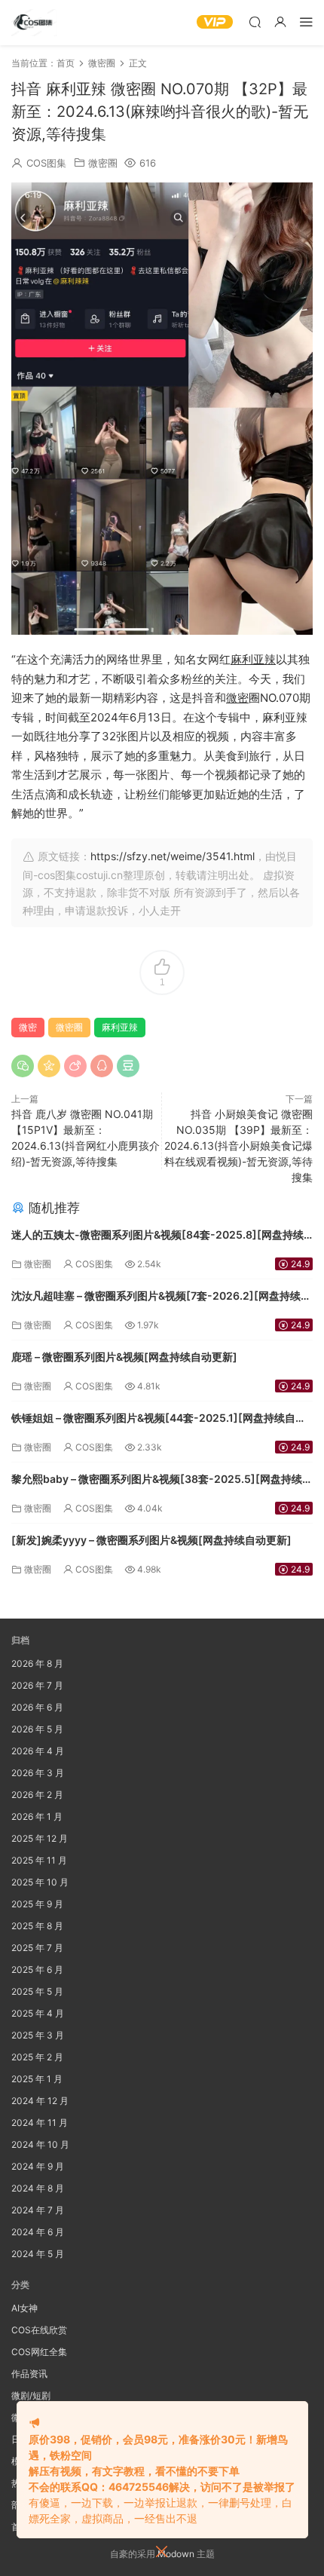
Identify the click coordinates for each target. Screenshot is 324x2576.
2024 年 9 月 (38, 2166)
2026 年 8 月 (37, 1663)
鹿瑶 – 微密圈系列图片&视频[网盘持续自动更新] (124, 1357)
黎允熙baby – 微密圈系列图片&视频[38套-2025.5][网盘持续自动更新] (162, 1480)
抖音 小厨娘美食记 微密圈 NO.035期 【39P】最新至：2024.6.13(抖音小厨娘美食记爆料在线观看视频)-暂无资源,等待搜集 (238, 1146)
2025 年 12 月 (40, 1838)
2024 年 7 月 (38, 2210)
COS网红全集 (39, 2352)
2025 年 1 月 (37, 2079)
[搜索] (255, 21)
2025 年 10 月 (40, 1882)
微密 (237, 698)
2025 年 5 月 (37, 1991)
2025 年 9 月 (37, 1904)
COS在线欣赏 (39, 2330)
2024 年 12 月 (40, 2101)
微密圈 (103, 163)
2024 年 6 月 (38, 2232)
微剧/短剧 (31, 2395)
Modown (176, 2554)
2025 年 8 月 (37, 1926)
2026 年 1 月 (37, 1816)
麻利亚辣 (253, 659)
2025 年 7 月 (37, 1948)
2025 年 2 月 (37, 2057)
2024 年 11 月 (40, 2123)
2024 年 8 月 (38, 2188)
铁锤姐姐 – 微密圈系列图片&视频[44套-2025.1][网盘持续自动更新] (159, 1419)
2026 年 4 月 (38, 1751)
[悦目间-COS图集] (34, 23)
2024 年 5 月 (38, 2254)
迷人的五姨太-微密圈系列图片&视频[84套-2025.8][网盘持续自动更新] (157, 1236)
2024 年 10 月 (40, 2144)
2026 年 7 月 (37, 1685)
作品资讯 (29, 2374)
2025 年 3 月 (38, 2035)
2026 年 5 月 (37, 1729)
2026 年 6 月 (37, 1707)
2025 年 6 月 (37, 1970)
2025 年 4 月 (38, 2013)
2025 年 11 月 (39, 1860)
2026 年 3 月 (38, 1773)
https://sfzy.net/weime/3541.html (173, 856)
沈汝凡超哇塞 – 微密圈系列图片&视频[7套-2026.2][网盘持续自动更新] (161, 1297)
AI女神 (24, 2308)
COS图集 (46, 163)
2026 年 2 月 (37, 1795)
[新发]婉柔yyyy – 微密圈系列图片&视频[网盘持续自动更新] (151, 1540)
